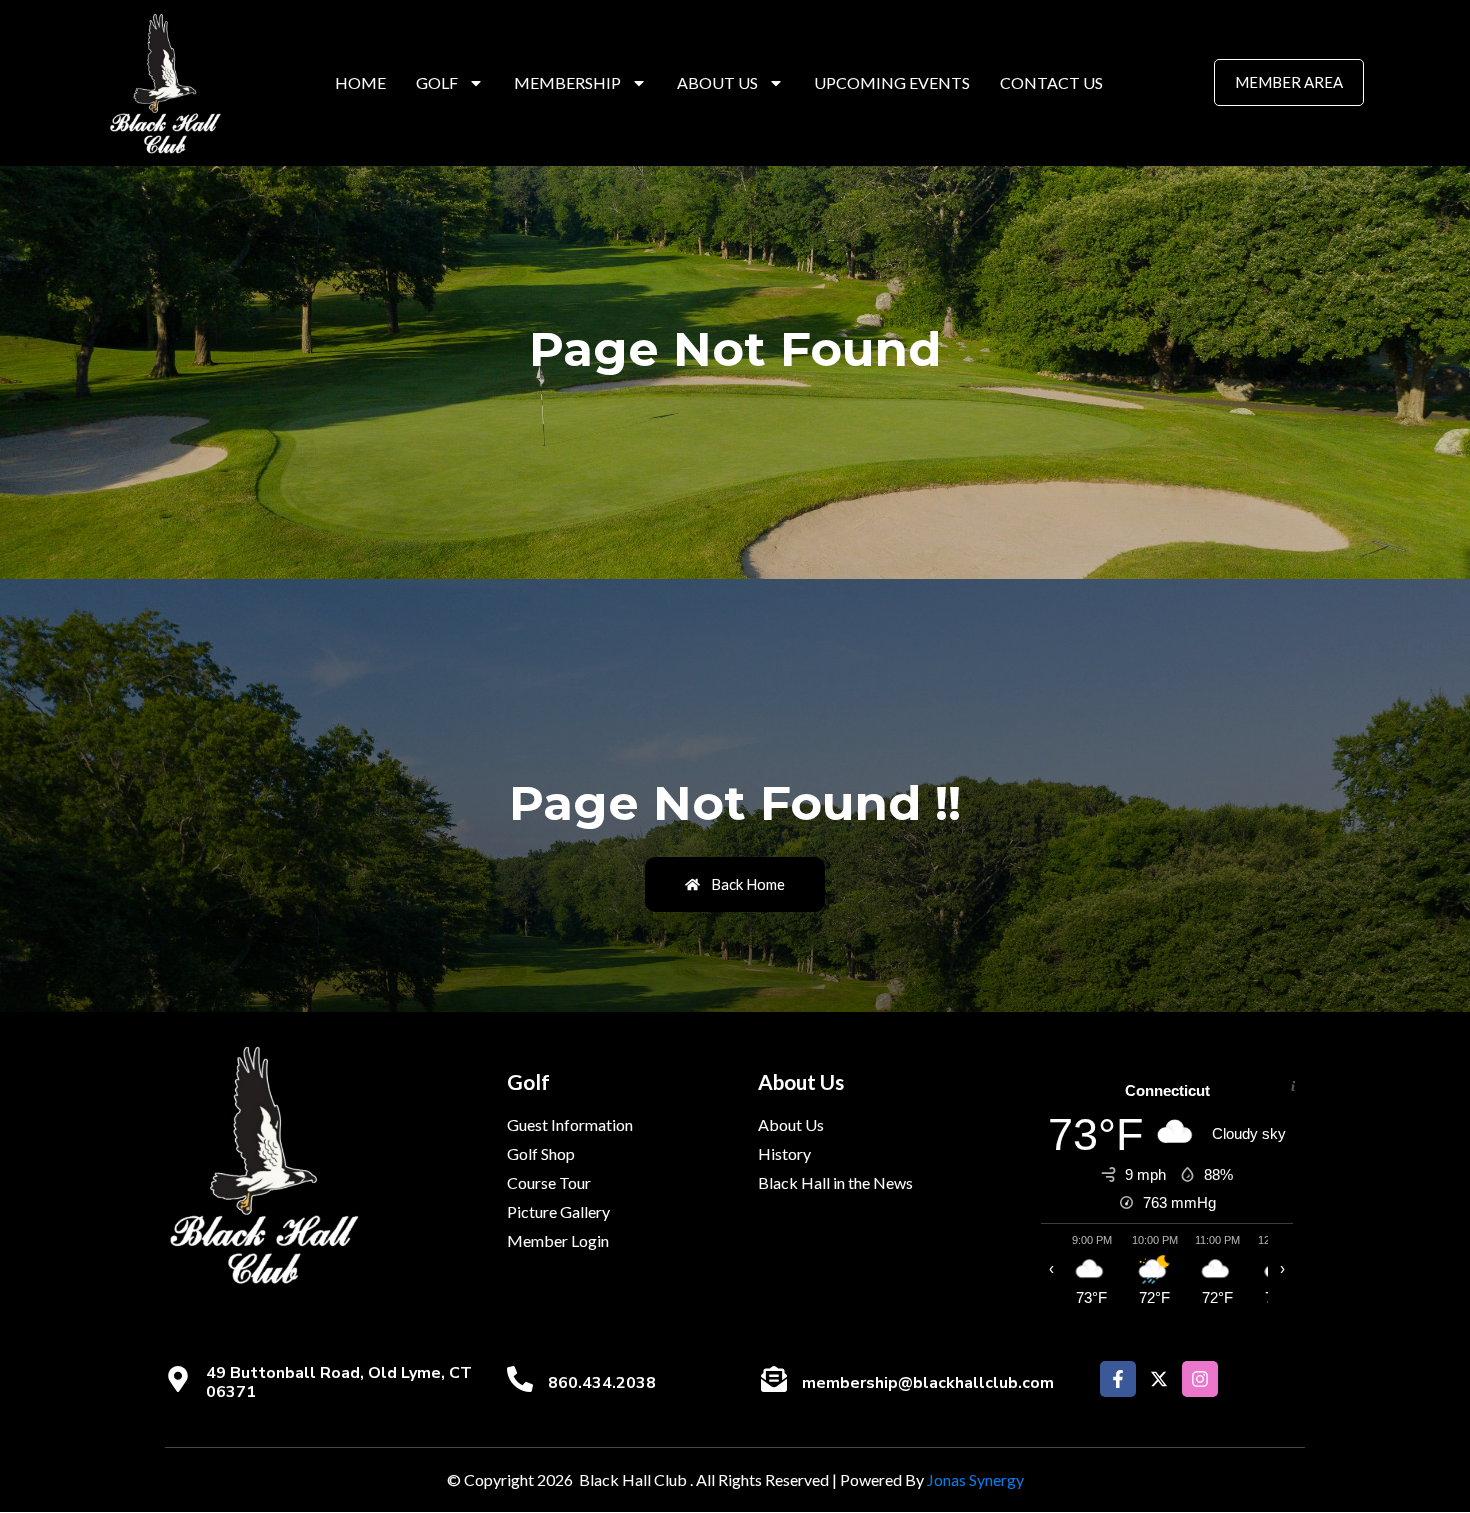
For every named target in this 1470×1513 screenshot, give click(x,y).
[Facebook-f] (1118, 1379)
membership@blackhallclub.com (928, 1383)
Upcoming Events (892, 82)
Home (360, 82)
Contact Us (1051, 82)
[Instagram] (1200, 1379)
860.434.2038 (602, 1383)
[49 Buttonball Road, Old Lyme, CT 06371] (178, 1379)
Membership (567, 82)
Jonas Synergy (975, 1479)
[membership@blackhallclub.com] (774, 1379)
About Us (717, 82)
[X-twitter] (1159, 1379)
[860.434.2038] (520, 1379)
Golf (437, 82)
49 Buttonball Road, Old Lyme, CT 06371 (339, 1382)
